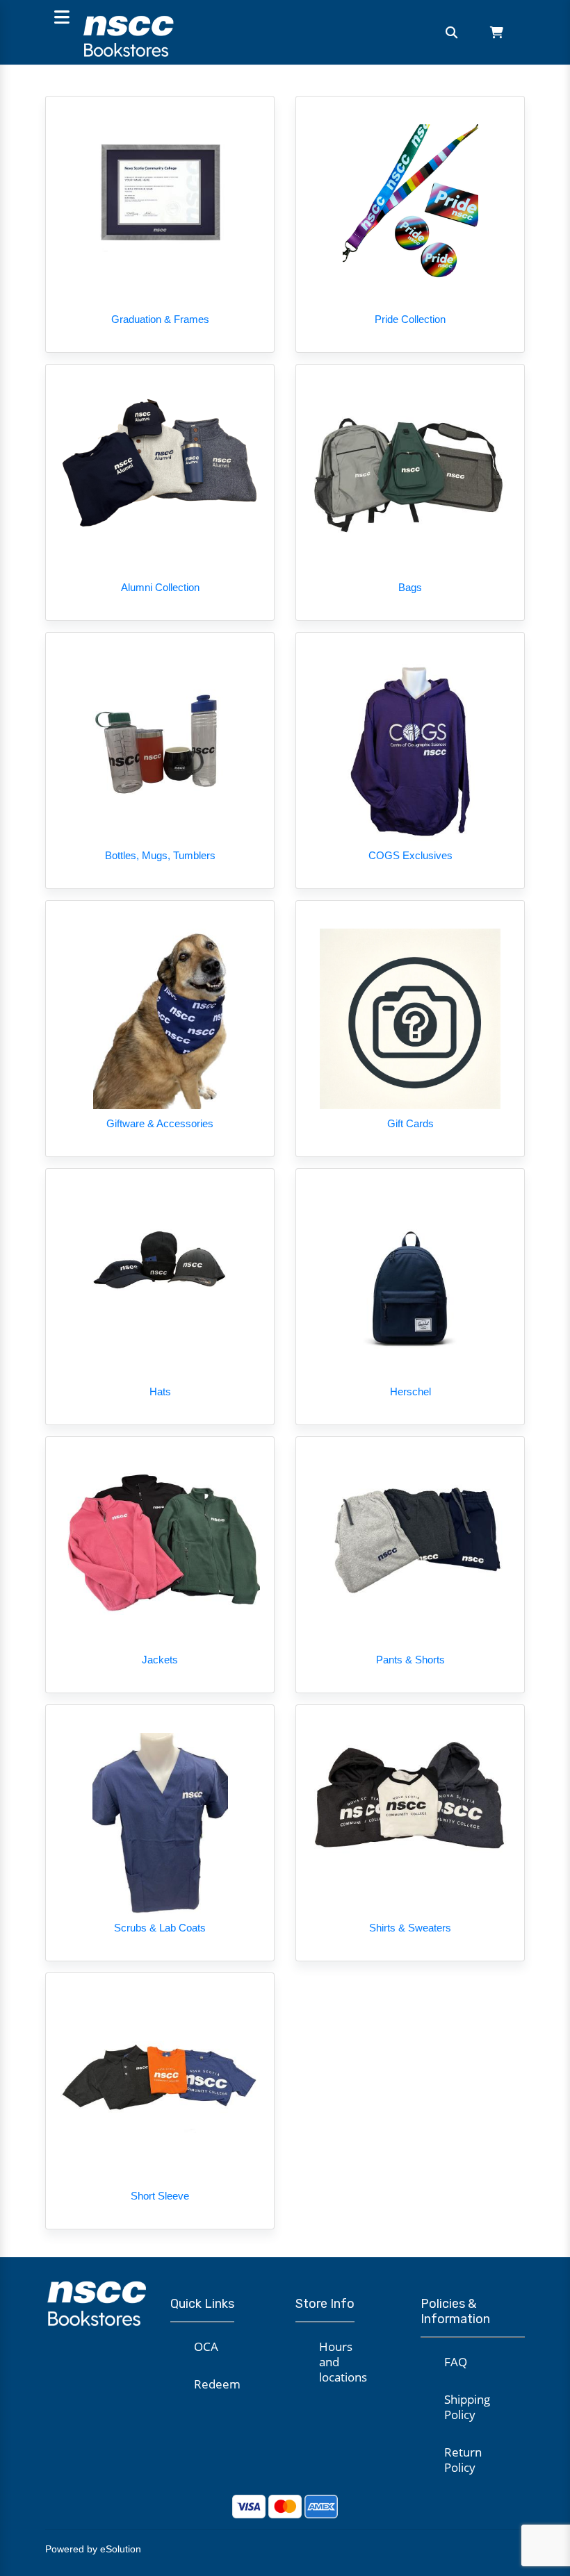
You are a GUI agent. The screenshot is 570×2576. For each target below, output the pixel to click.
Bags (410, 587)
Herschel (410, 1391)
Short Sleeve (160, 2196)
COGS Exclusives (410, 855)
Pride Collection (410, 319)
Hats (160, 1391)
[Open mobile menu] (62, 18)
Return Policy (463, 2460)
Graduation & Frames (160, 319)
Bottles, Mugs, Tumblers (160, 855)
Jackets (160, 1660)
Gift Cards (410, 1123)
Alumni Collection (160, 587)
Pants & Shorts (410, 1660)
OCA (206, 2346)
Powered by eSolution (93, 2549)
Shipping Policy (467, 2407)
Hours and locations (343, 2362)
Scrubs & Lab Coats (160, 1928)
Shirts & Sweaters (410, 1928)
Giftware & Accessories (160, 1123)
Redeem (217, 2384)
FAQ (456, 2362)
